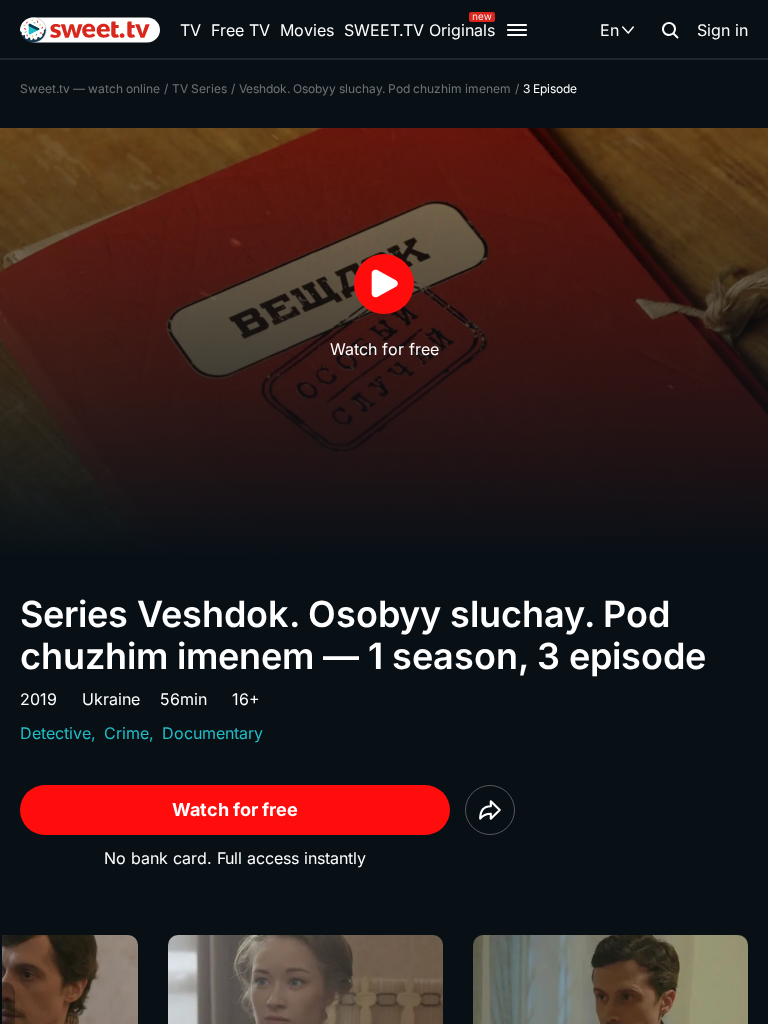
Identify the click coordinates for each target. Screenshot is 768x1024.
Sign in (722, 30)
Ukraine (111, 699)
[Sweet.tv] (90, 30)
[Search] (670, 30)
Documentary (212, 733)
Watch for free (235, 809)
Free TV (240, 30)
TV (190, 30)
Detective (55, 733)
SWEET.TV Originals (419, 30)
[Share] (490, 810)
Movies (307, 30)
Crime (126, 733)
